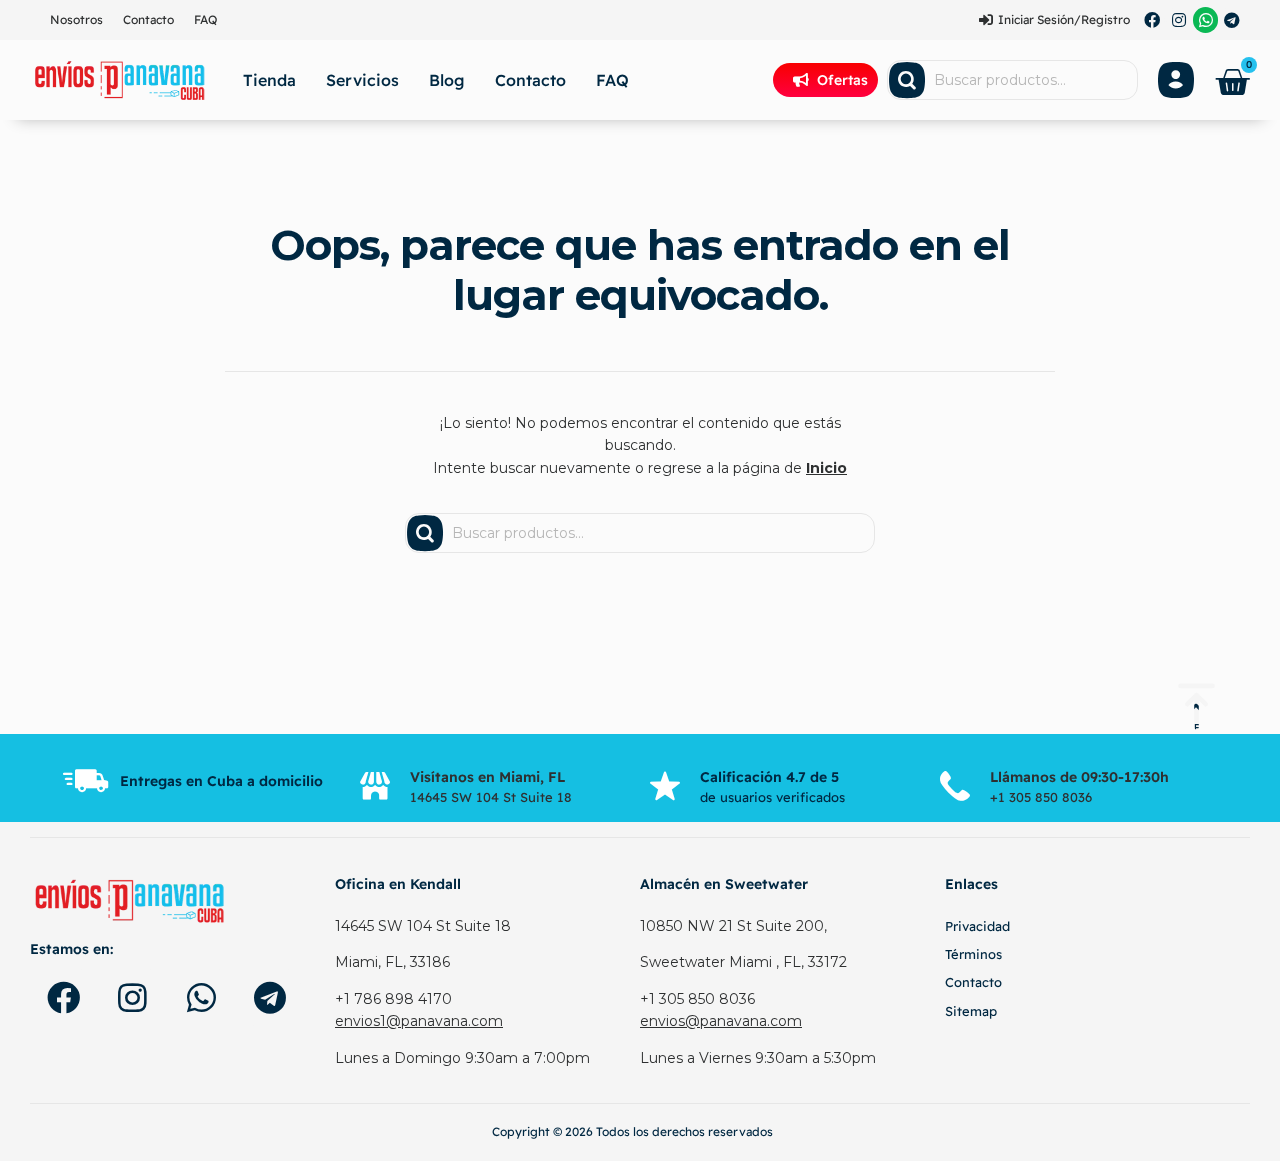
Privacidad (977, 926)
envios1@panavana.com (419, 1021)
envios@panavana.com (721, 1021)
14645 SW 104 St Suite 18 (423, 926)
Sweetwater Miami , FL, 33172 (743, 962)
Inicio (826, 468)
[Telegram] (1232, 20)
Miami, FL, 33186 (392, 962)
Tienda (269, 80)
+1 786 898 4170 (393, 999)
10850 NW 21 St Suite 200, (733, 926)
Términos (973, 954)
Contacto (148, 19)
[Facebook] (1153, 20)
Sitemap (971, 1011)
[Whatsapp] (1206, 20)
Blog (447, 80)
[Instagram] (1179, 20)
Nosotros (76, 19)
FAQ (205, 19)
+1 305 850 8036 (697, 999)
